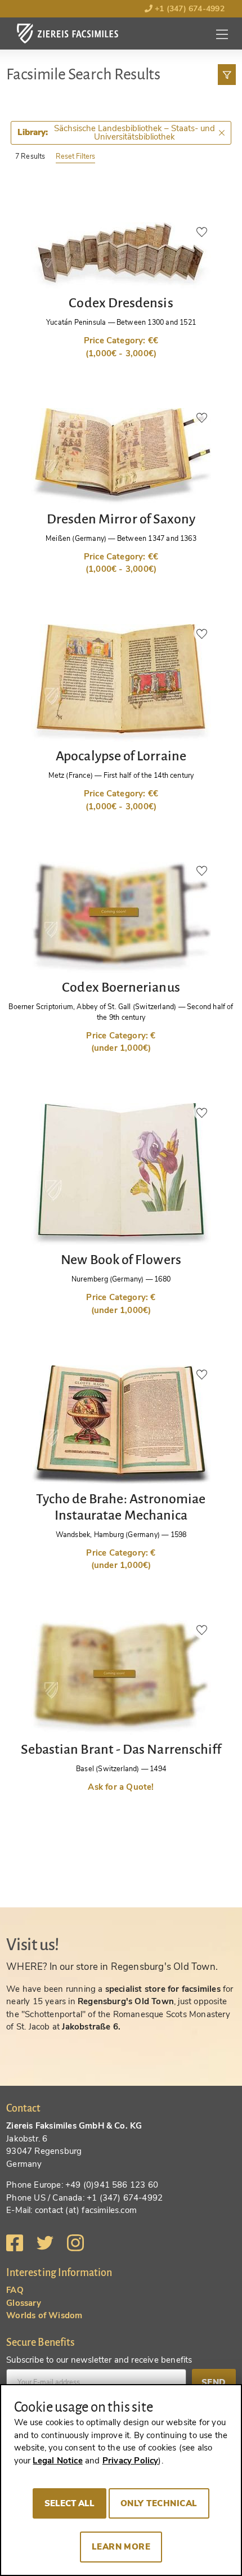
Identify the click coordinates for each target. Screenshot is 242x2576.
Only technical (159, 2503)
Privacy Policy (131, 2461)
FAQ (15, 2290)
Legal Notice (57, 2461)
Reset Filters (75, 156)
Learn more (121, 2547)
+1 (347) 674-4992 (189, 9)
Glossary (24, 2303)
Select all (70, 2503)
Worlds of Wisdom (44, 2315)
